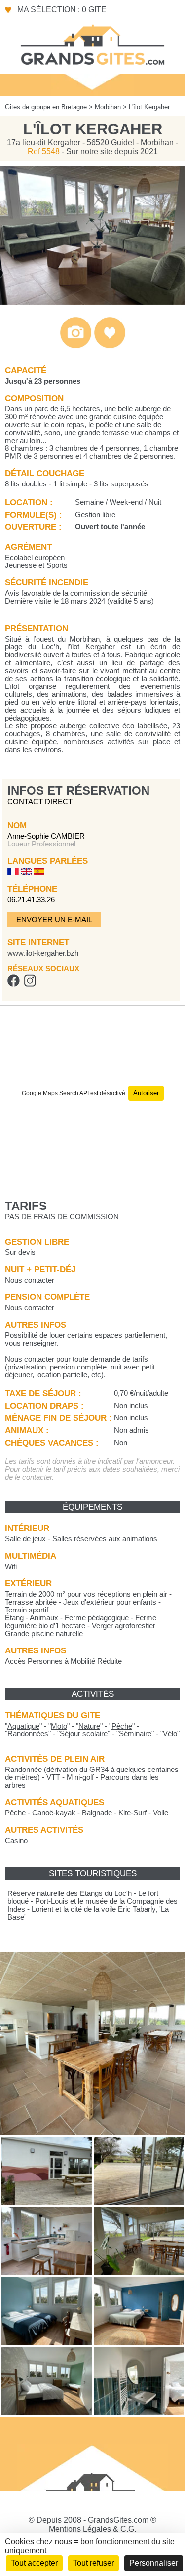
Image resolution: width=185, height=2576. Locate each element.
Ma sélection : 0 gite (62, 10)
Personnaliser (154, 2563)
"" (23, 1726)
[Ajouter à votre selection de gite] (110, 346)
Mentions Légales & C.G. (92, 2529)
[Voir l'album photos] (76, 346)
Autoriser (146, 1093)
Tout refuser (93, 2563)
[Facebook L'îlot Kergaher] (14, 984)
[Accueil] (93, 44)
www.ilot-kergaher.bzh (43, 953)
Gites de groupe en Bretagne (46, 107)
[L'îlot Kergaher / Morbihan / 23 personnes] (92, 302)
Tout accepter (34, 2563)
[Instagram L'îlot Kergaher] (30, 984)
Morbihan (108, 107)
